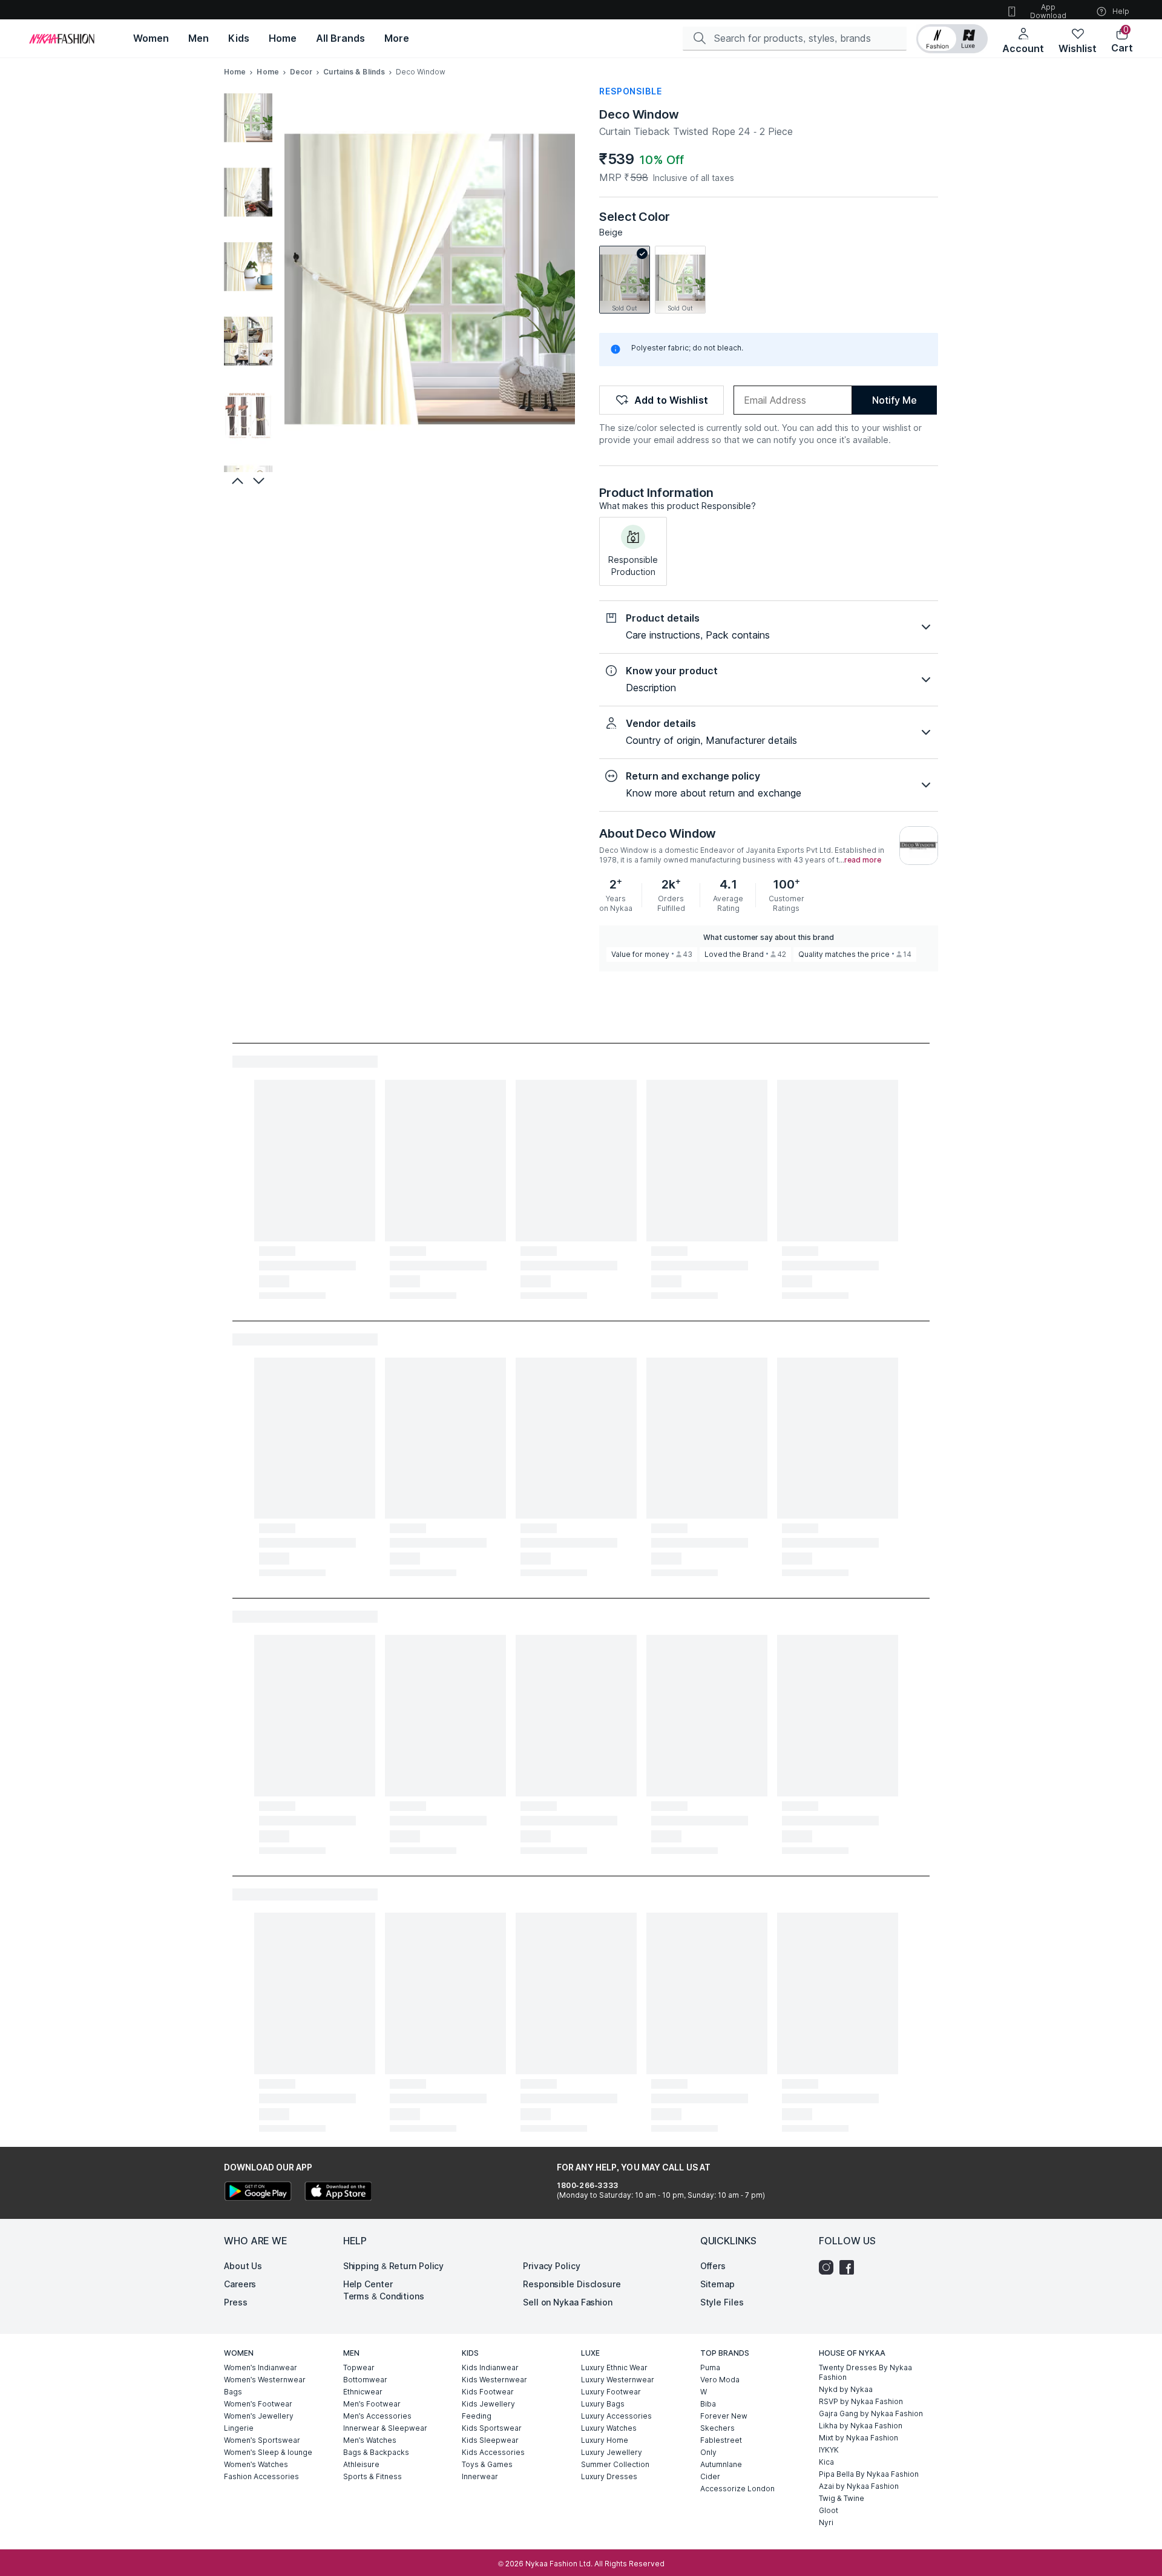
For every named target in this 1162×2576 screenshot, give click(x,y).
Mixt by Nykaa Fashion (858, 2438)
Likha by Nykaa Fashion (861, 2426)
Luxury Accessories (616, 2416)
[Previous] (236, 481)
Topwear (359, 2367)
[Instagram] (829, 2267)
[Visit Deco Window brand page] (919, 846)
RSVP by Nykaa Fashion (861, 2401)
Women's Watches (256, 2464)
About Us (243, 2266)
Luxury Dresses (609, 2476)
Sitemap (717, 2284)
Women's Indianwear (261, 2367)
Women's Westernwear (265, 2380)
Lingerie (239, 2428)
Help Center (368, 2284)
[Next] (260, 481)
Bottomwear (365, 2380)
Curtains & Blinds (354, 72)
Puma (710, 2367)
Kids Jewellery (488, 2404)
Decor (301, 72)
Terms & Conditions (384, 2296)
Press (236, 2302)
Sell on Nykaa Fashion (568, 2302)
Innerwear (480, 2476)
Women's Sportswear (262, 2440)
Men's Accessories (377, 2416)
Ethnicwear (363, 2392)
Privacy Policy (552, 2266)
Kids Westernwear (494, 2380)
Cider (710, 2476)
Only (708, 2452)
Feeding (477, 2416)
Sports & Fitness (373, 2476)
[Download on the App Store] (338, 2193)
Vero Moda (720, 2380)
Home (235, 72)
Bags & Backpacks (376, 2452)
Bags (233, 2392)
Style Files (722, 2302)
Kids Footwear (488, 2392)
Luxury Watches (609, 2428)
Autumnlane (721, 2464)
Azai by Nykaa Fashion (859, 2486)
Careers (240, 2284)
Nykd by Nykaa (846, 2389)
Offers (713, 2266)
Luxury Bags (603, 2404)
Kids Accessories (493, 2452)
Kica (826, 2462)
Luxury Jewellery (612, 2452)
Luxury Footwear (611, 2392)
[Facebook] (850, 2267)
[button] (952, 39)
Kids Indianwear (490, 2367)
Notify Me (894, 400)
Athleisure (361, 2464)
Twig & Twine (842, 2498)
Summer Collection (615, 2464)
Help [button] (1121, 11)
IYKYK (829, 2450)
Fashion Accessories (261, 2476)
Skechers (717, 2428)
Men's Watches (370, 2440)
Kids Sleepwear (490, 2440)
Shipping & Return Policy (394, 2266)
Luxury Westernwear (618, 2380)
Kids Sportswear (492, 2428)
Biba (708, 2404)
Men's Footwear (372, 2404)
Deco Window (639, 114)
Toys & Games (487, 2464)
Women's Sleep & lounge (268, 2452)
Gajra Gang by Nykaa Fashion (871, 2413)
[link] (625, 280)
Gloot (829, 2510)
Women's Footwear (258, 2404)
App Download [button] (1048, 11)
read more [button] (863, 860)
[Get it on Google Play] (258, 2193)
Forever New (724, 2416)
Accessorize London (737, 2489)
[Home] (62, 39)
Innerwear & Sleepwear (385, 2428)
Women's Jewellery (259, 2416)
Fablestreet (721, 2440)
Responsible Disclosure (572, 2284)
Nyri (826, 2522)
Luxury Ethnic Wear (614, 2367)
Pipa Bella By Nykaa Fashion (869, 2474)
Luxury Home (605, 2440)
